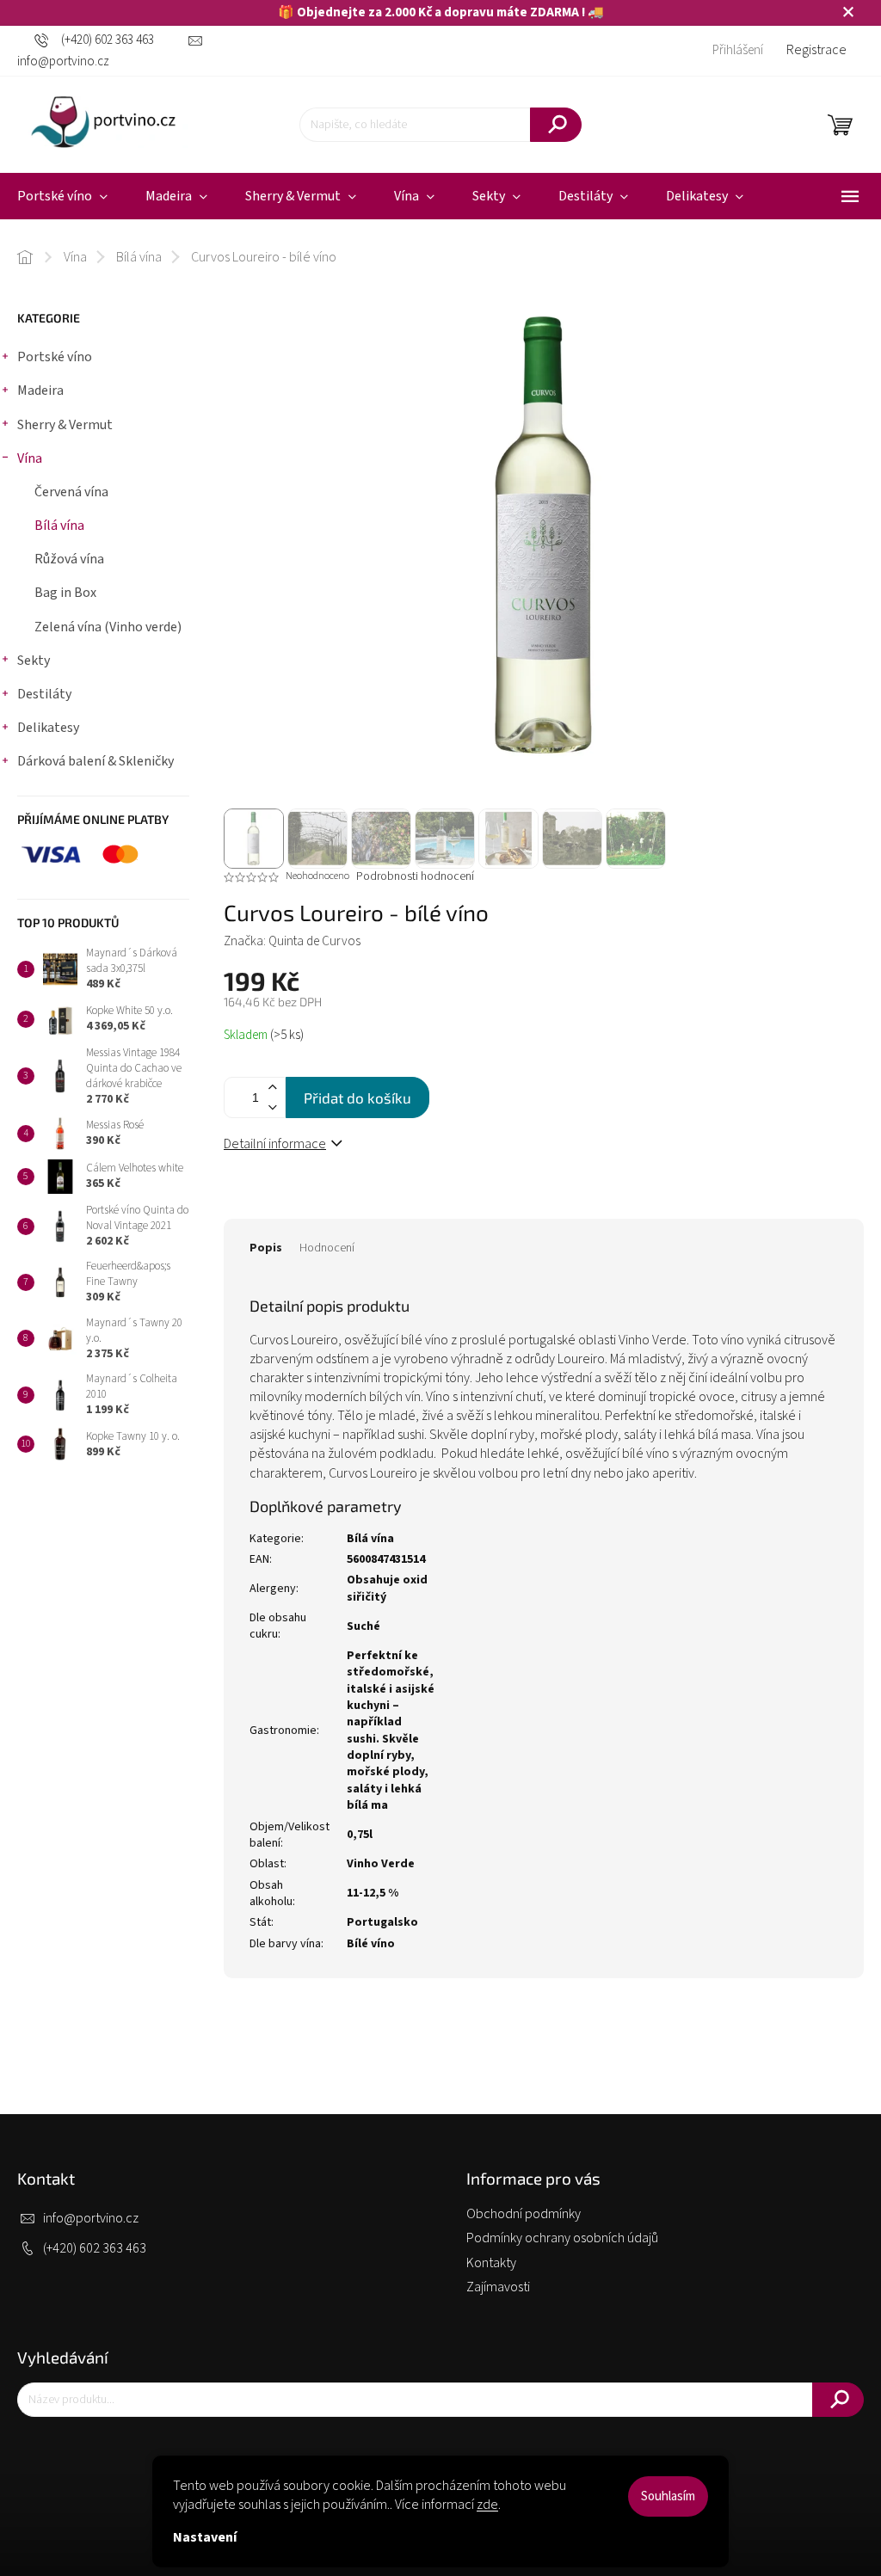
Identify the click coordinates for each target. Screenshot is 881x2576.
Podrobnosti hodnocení (415, 877)
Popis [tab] (266, 1248)
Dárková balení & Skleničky (95, 761)
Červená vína (71, 492)
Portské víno (55, 357)
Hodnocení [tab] (327, 1248)
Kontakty (491, 2263)
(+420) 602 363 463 (95, 2248)
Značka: (292, 941)
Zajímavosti (498, 2287)
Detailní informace (275, 1144)
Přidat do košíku (357, 1097)
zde (487, 2505)
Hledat (556, 125)
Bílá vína (59, 526)
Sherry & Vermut (65, 425)
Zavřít (328, 1202)
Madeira (40, 390)
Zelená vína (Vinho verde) (108, 627)
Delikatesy (48, 728)
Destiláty (44, 694)
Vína (30, 458)
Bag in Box (65, 593)
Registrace (816, 50)
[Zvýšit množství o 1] (272, 1088)
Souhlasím (668, 2496)
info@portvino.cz (91, 2218)
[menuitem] (176, 197)
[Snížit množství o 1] (272, 1107)
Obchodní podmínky (524, 2214)
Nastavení (205, 2537)
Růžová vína (69, 559)
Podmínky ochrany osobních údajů (562, 2238)
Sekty (34, 661)
